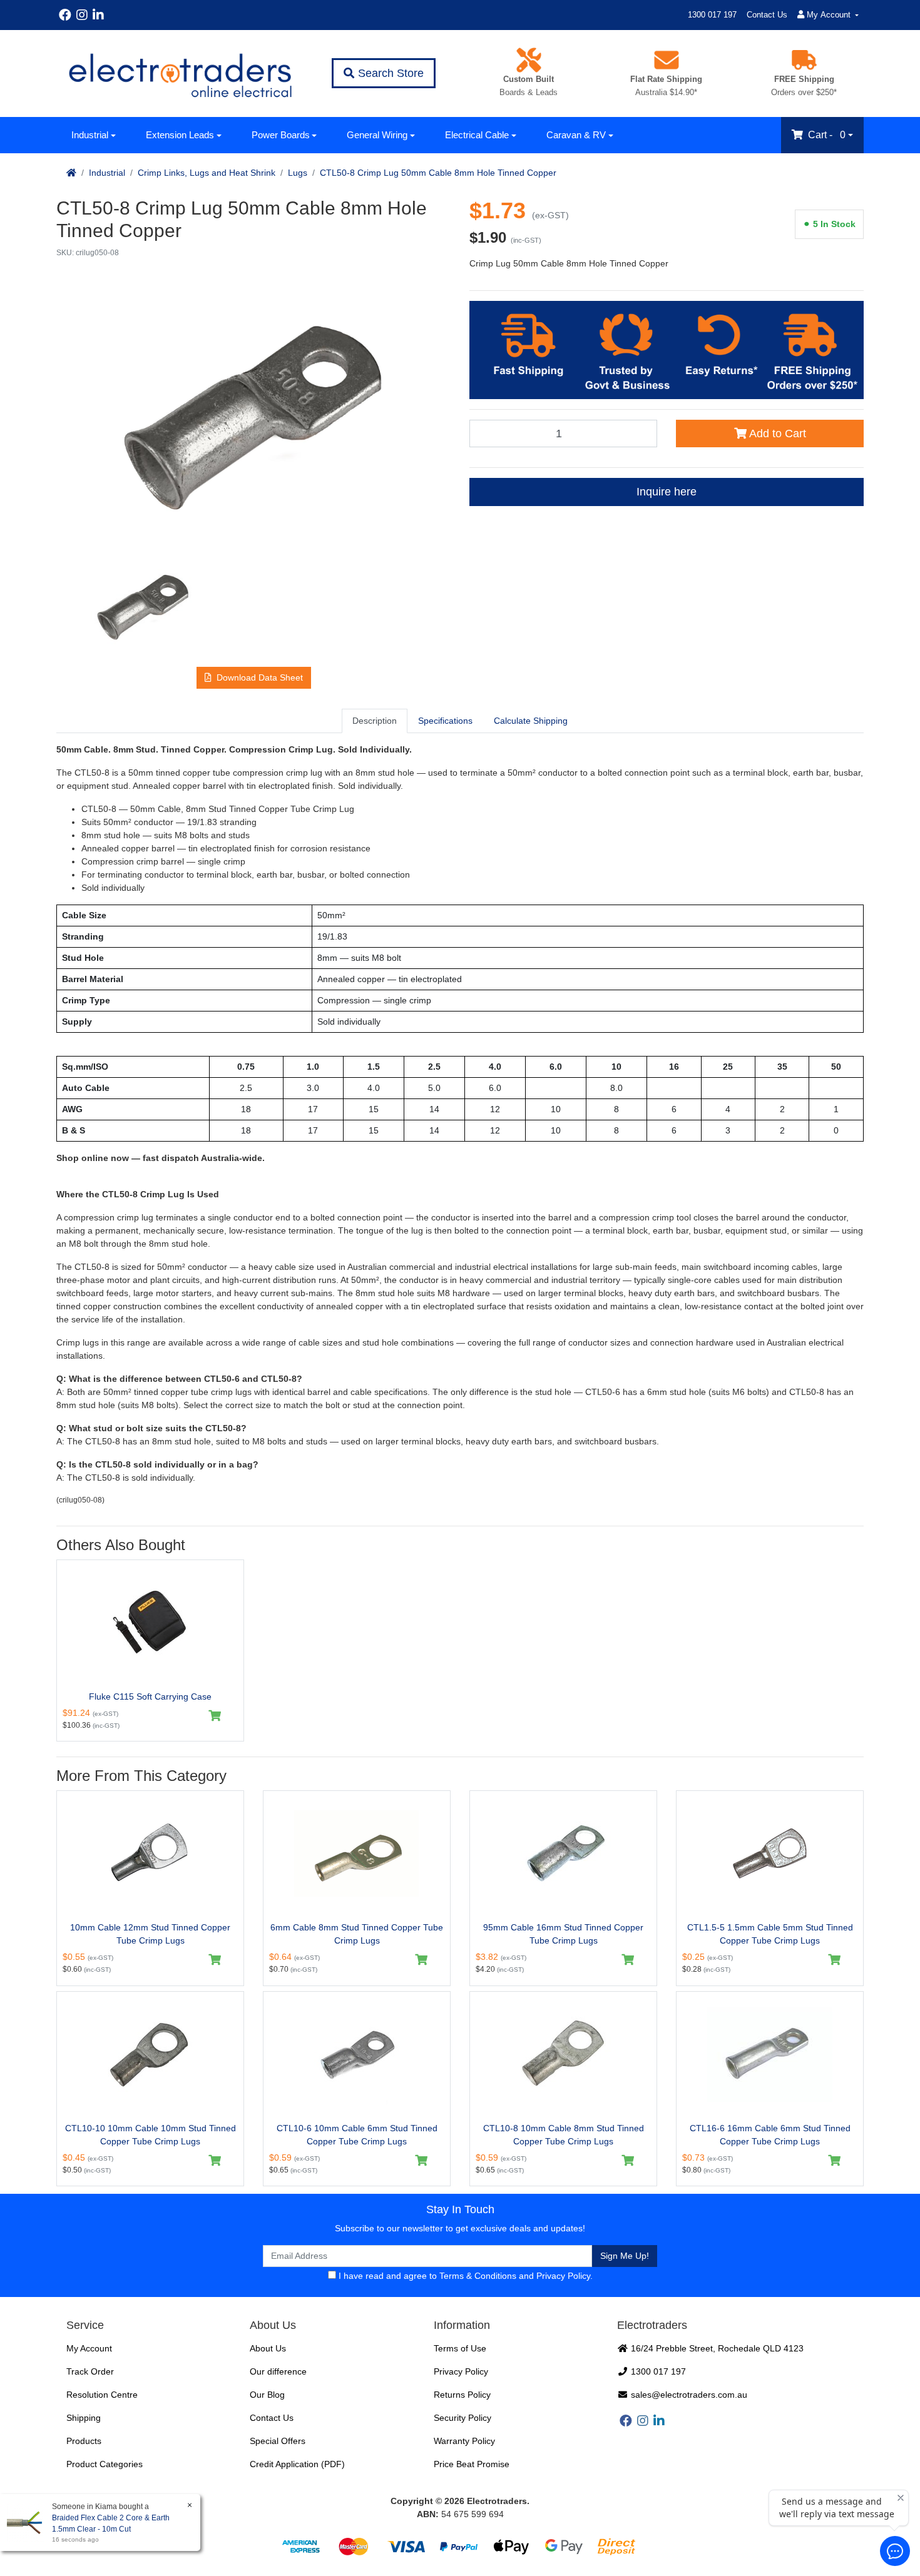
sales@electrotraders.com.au (688, 2395)
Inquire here (667, 492)
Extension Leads (180, 135)
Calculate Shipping (531, 721)
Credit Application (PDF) (297, 2464)
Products (84, 2441)
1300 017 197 (712, 15)
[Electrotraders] (180, 74)
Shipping (84, 2418)
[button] (254, 678)
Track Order (90, 2371)
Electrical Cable (477, 135)
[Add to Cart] (215, 1716)
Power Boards (281, 135)
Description (375, 721)
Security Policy (463, 2418)
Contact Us (767, 15)
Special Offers (278, 2441)
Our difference (278, 2371)
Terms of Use (460, 2348)
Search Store (389, 73)
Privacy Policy (563, 2276)
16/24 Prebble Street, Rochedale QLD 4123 (716, 2348)
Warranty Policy (464, 2441)
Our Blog (267, 2395)
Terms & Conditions (478, 2276)
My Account (89, 2348)
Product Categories (105, 2464)
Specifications (445, 721)
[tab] (375, 721)
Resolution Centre (102, 2395)
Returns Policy (462, 2395)
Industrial (90, 135)
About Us (268, 2348)
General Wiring (377, 135)
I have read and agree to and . (464, 2276)
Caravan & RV (576, 135)
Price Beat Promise (472, 2464)
